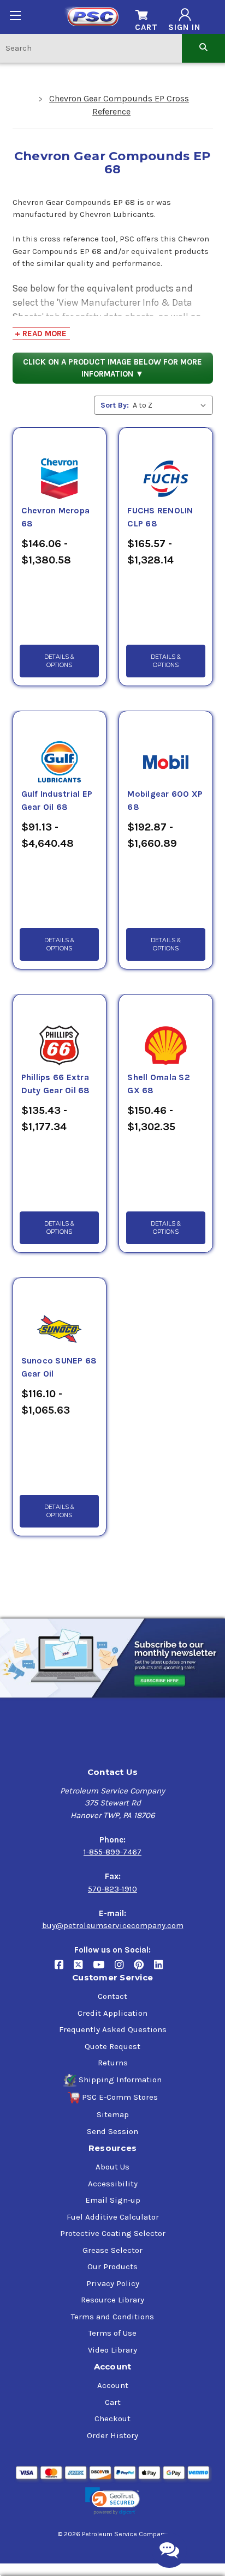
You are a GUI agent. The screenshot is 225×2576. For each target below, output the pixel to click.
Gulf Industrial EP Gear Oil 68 (57, 801)
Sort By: (115, 405)
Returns (113, 2063)
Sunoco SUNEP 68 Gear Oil (59, 1367)
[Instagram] (124, 1969)
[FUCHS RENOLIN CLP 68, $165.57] (165, 466)
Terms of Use (112, 2333)
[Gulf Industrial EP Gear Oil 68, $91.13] (60, 749)
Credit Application (112, 2013)
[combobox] (91, 48)
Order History (112, 2435)
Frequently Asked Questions (113, 2029)
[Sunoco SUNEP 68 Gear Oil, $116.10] (60, 1316)
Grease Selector (112, 2250)
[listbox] (172, 405)
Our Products (112, 2266)
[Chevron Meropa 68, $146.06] (60, 466)
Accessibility (113, 2184)
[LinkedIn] (162, 1969)
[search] (203, 48)
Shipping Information (120, 2080)
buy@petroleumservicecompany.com (113, 1925)
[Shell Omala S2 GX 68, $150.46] (165, 1033)
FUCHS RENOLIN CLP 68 (160, 517)
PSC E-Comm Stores (120, 2097)
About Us (112, 2167)
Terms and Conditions (112, 2317)
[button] (112, 2501)
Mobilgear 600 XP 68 (165, 801)
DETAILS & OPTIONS (59, 661)
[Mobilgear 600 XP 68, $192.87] (165, 749)
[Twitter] (83, 1969)
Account (113, 2385)
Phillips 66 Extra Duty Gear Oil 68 (56, 1084)
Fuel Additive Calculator (113, 2217)
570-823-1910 (112, 1889)
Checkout (112, 2419)
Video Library (112, 2350)
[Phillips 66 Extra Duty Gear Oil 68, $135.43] (60, 1033)
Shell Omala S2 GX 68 (159, 1084)
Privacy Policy (113, 2283)
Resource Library (112, 2300)
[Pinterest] (144, 1969)
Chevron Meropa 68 (56, 517)
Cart (113, 2402)
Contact (112, 1996)
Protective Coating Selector (113, 2233)
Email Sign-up (113, 2200)
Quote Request (112, 2046)
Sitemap (113, 2114)
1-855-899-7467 (112, 1852)
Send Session (112, 2131)
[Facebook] (64, 1969)
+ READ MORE (41, 334)
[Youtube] (104, 1969)
